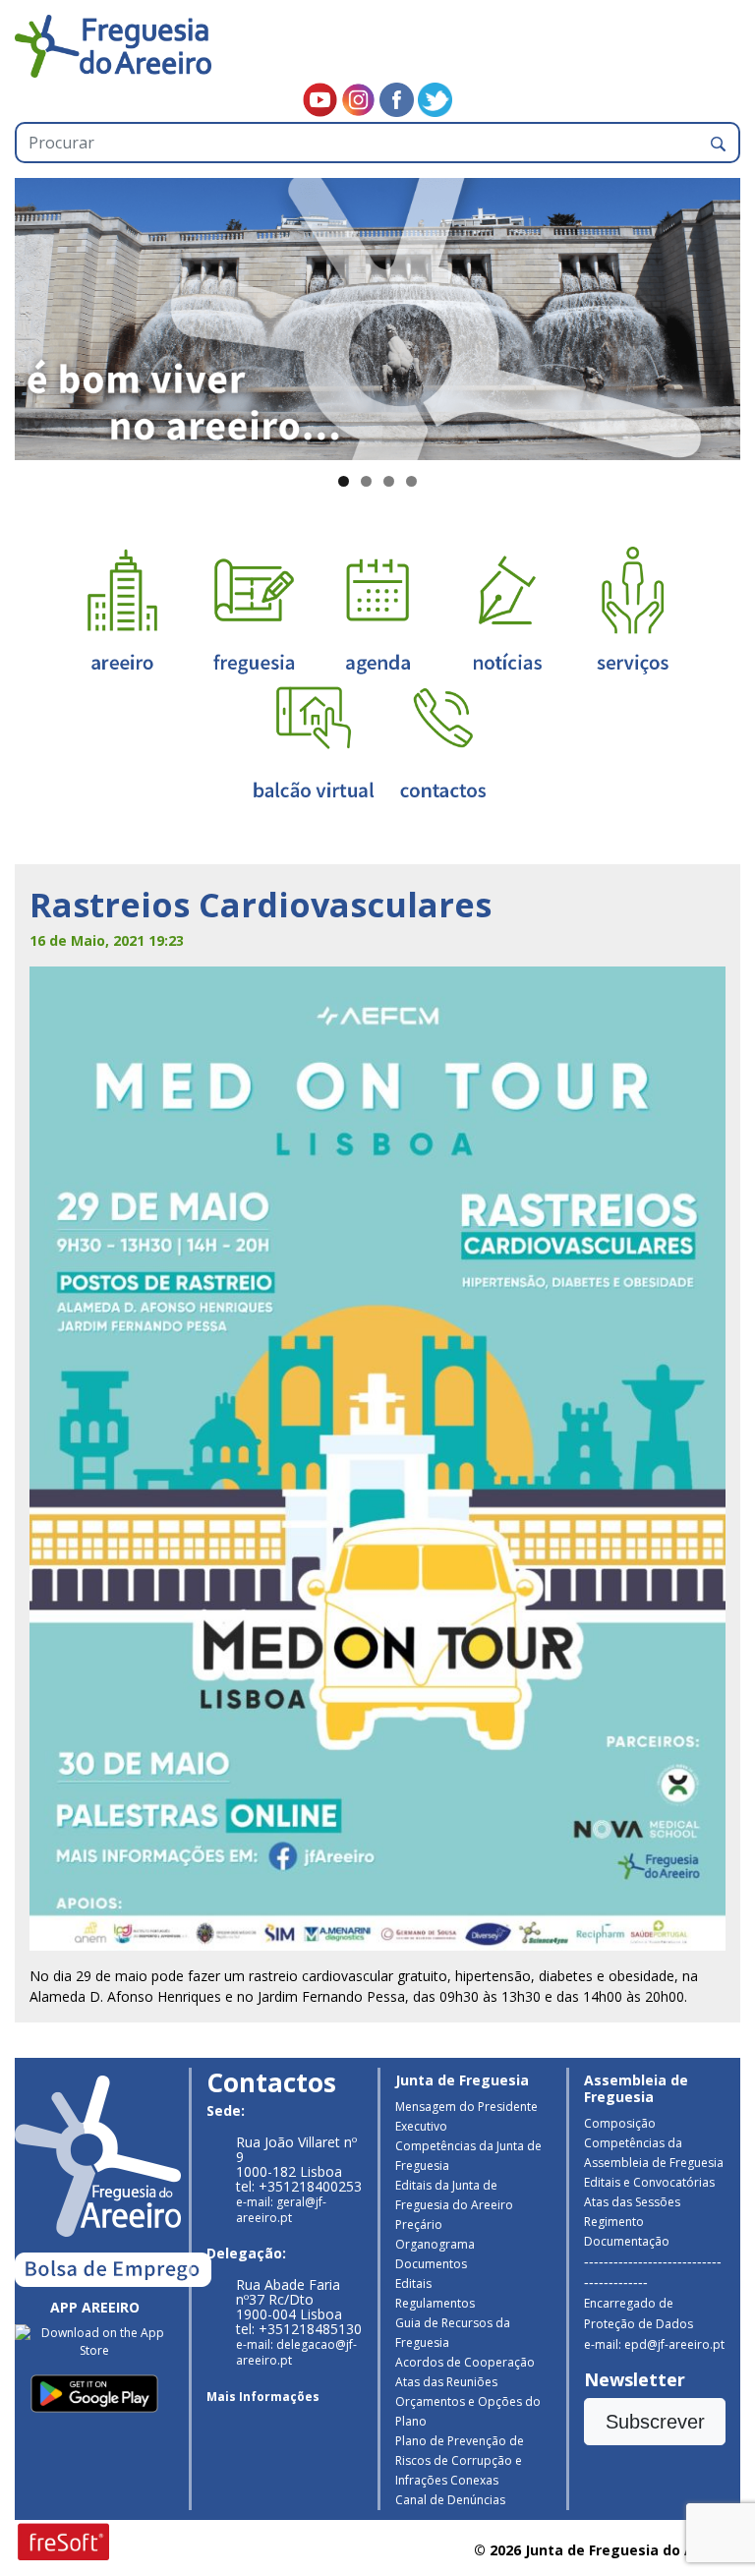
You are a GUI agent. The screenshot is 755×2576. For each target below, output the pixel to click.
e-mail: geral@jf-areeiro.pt (281, 2210)
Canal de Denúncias (450, 2500)
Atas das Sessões (632, 2202)
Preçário (419, 2225)
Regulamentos (435, 2303)
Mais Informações (263, 2397)
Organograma (435, 2244)
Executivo (421, 2126)
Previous (39, 315)
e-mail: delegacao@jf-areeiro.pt (296, 2352)
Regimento (614, 2222)
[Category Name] (377, 609)
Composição (620, 2123)
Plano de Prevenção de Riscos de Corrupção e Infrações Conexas (460, 2460)
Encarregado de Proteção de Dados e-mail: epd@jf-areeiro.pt (654, 2324)
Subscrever (655, 2422)
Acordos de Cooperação (465, 2362)
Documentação (627, 2241)
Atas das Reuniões (446, 2382)
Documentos (431, 2264)
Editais (413, 2283)
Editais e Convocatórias (649, 2182)
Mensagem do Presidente (466, 2107)
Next (716, 315)
